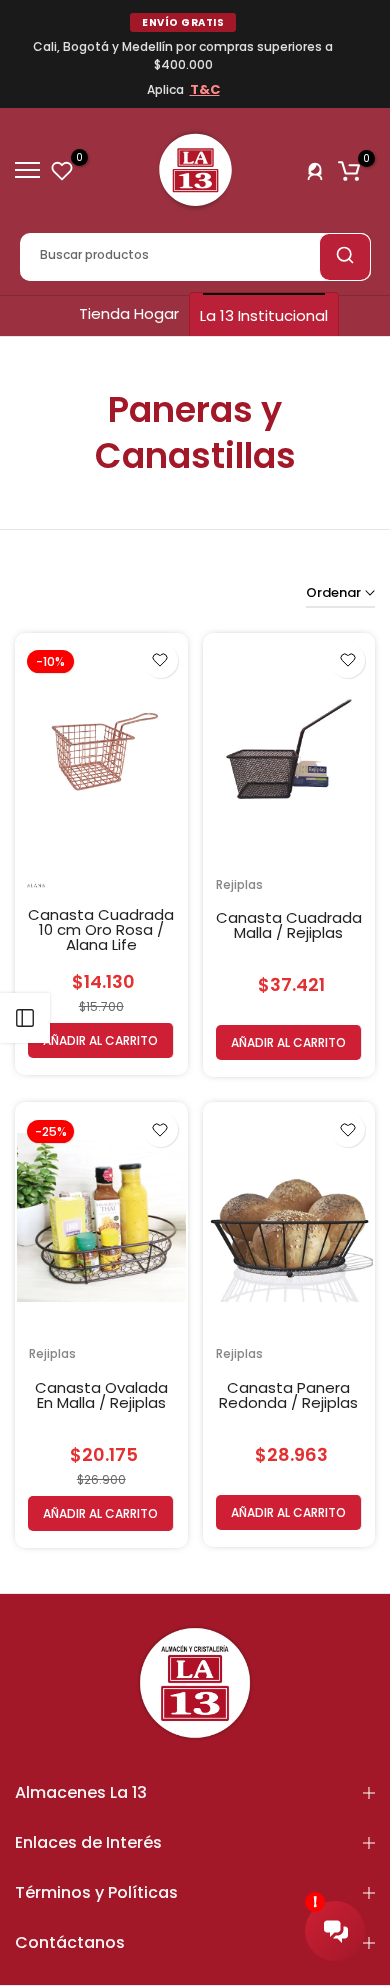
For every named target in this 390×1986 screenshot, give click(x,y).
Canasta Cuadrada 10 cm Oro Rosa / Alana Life (101, 929)
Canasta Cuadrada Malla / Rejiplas (289, 925)
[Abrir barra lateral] (25, 1018)
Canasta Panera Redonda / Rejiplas (288, 1395)
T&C (205, 89)
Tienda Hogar (129, 313)
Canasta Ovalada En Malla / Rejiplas (101, 1395)
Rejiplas (239, 884)
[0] (62, 170)
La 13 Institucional (264, 315)
